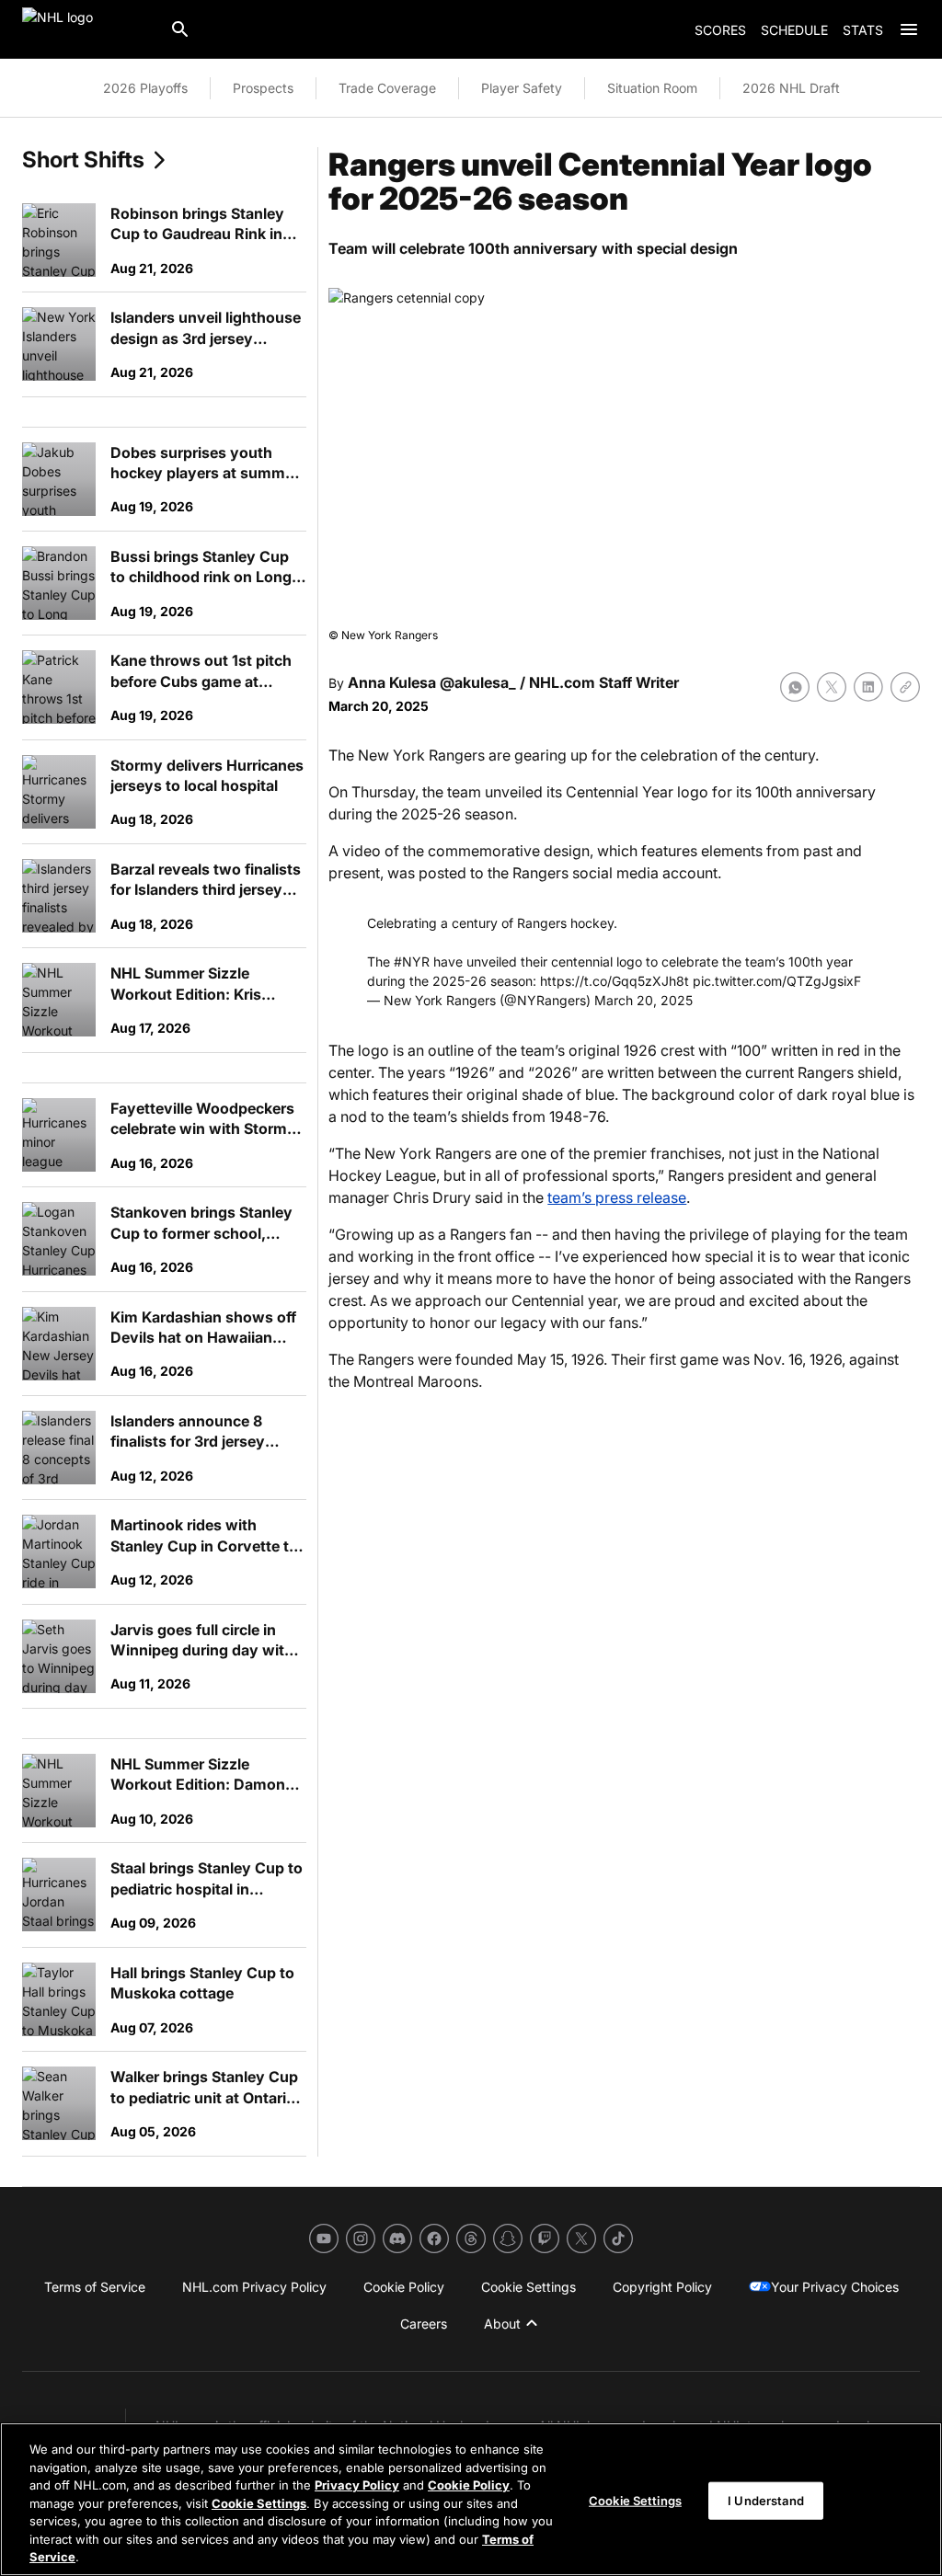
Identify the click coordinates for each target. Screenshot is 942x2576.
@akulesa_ (478, 682)
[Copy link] (905, 687)
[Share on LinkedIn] (868, 687)
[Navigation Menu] (909, 29)
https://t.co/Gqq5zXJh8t (615, 981)
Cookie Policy (469, 2485)
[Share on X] (832, 687)
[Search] (180, 29)
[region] (471, 2499)
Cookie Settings (259, 2503)
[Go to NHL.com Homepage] (88, 29)
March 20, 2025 (643, 1000)
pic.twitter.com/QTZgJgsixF (777, 981)
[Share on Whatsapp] (795, 687)
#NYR (412, 962)
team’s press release (617, 1197)
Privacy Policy (357, 2485)
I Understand (766, 2500)
